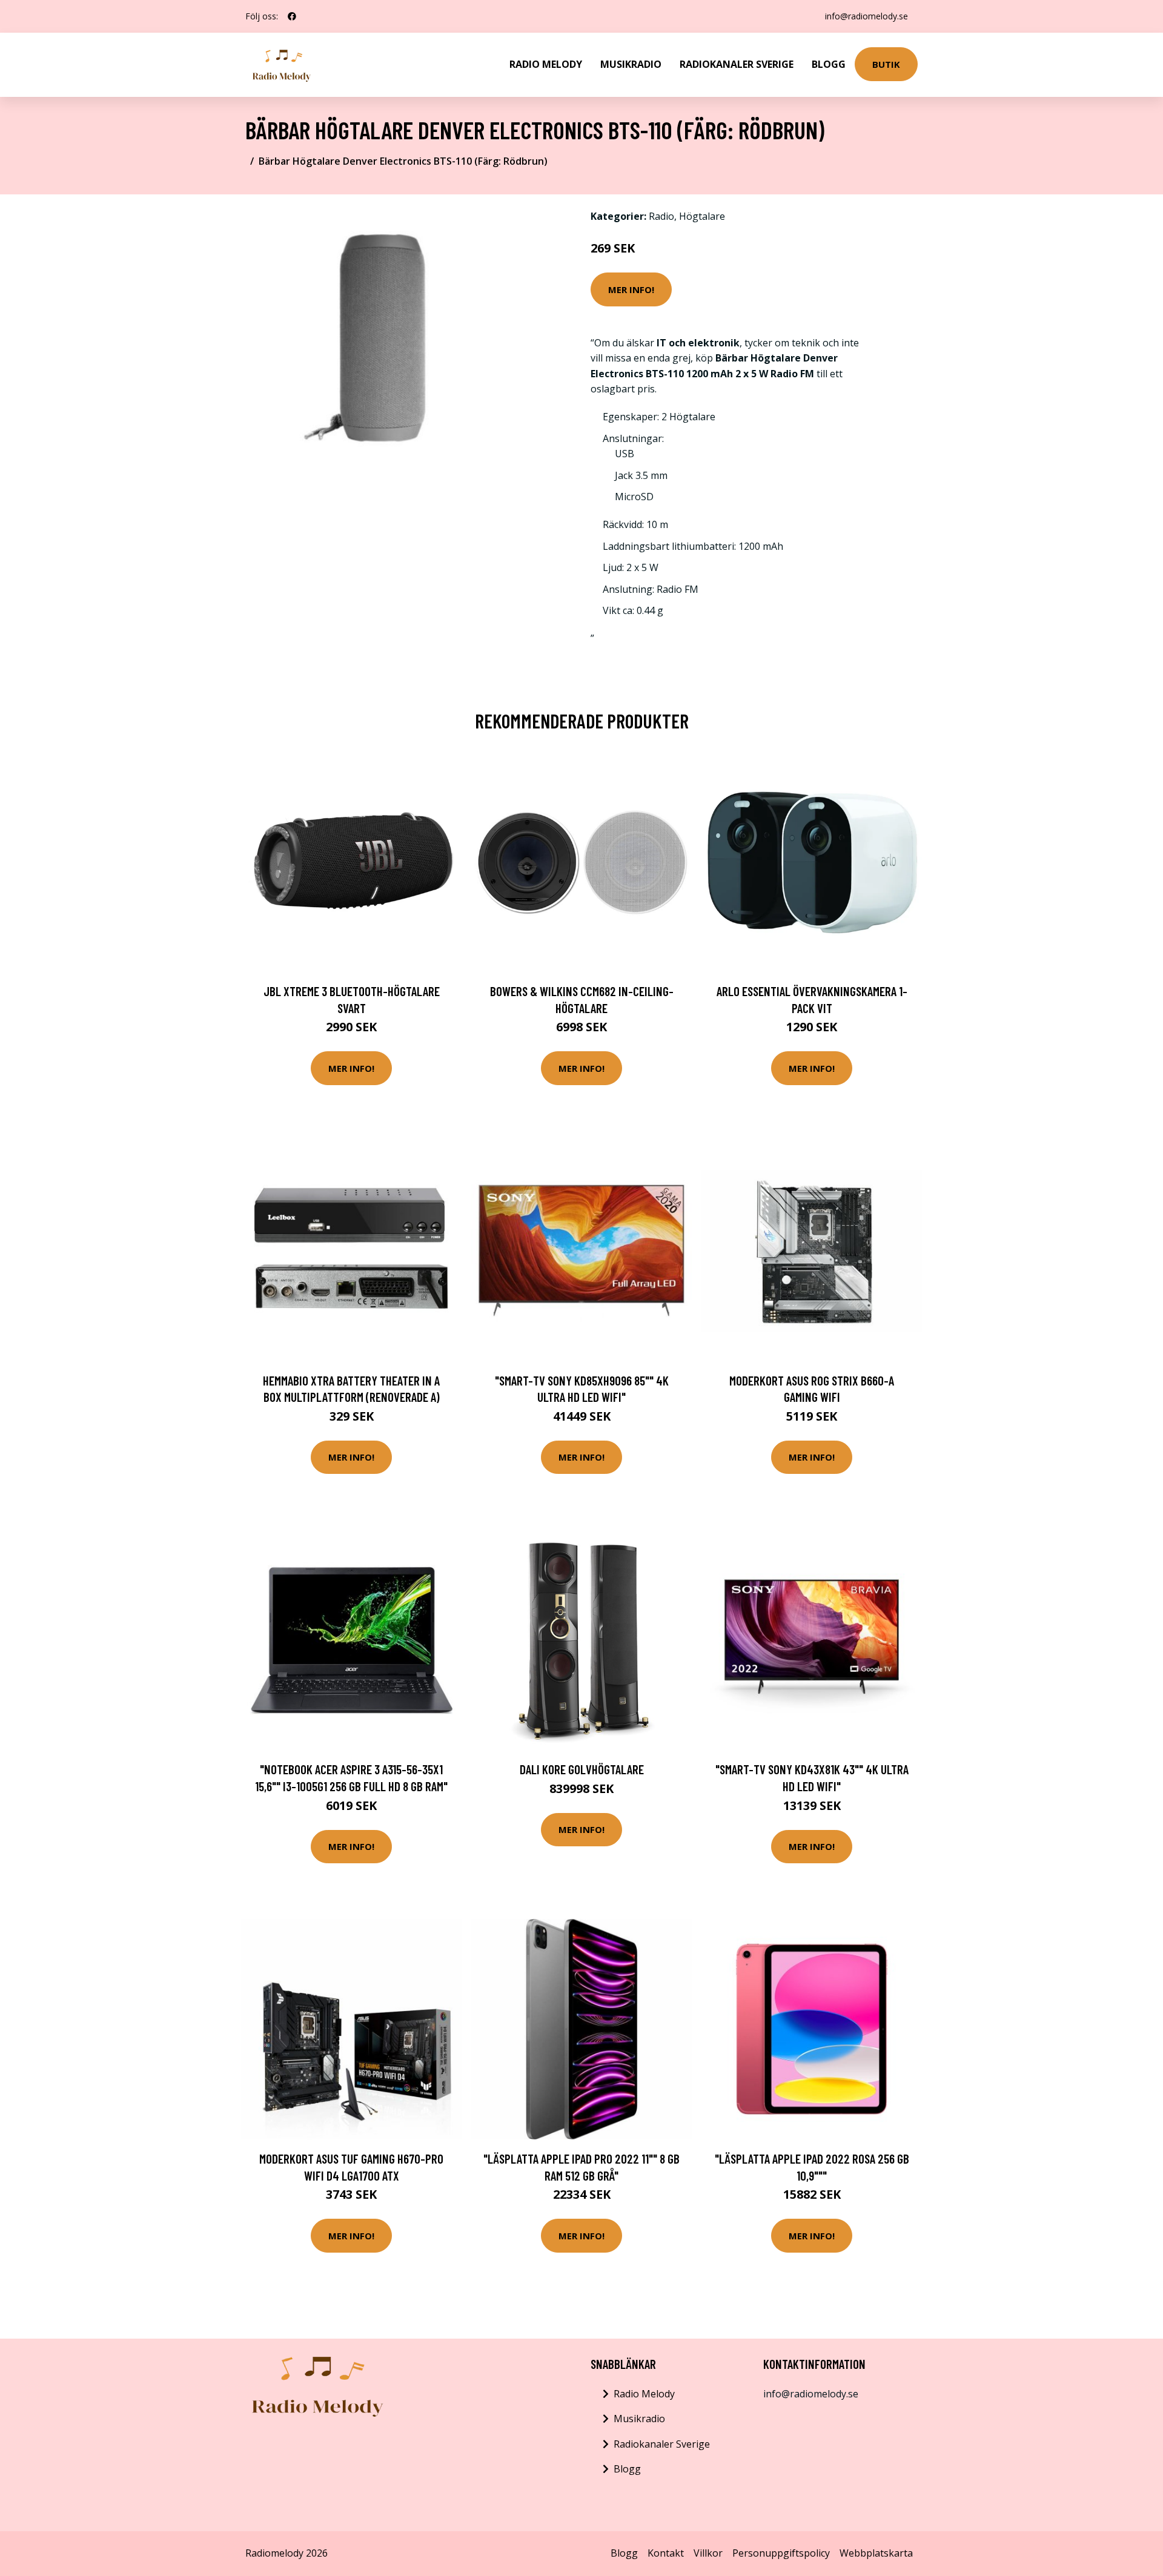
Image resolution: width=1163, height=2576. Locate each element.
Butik (886, 64)
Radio (661, 216)
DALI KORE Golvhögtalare (582, 1769)
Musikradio (631, 64)
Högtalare (702, 216)
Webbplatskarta (876, 2553)
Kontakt (666, 2553)
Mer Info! (631, 289)
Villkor (708, 2553)
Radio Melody (546, 64)
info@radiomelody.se (866, 16)
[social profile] (292, 16)
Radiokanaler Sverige (737, 64)
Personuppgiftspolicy (781, 2553)
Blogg (829, 64)
